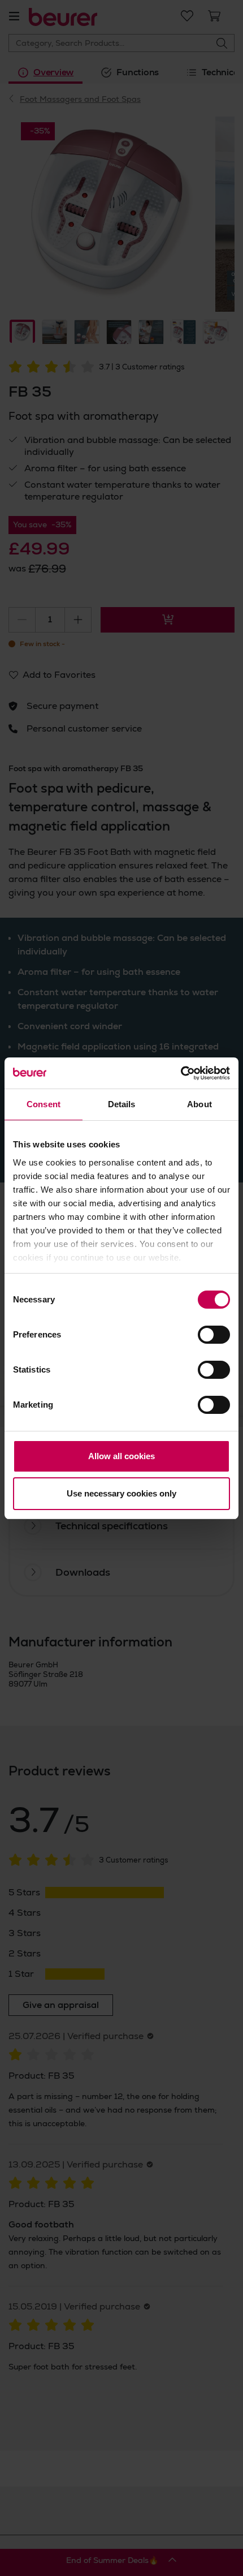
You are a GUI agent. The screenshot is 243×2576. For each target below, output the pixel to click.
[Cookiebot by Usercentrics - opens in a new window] (181, 1073)
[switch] (214, 1335)
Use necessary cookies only (121, 1493)
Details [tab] (122, 1104)
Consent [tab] (44, 1104)
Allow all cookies (121, 1456)
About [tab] (199, 1104)
